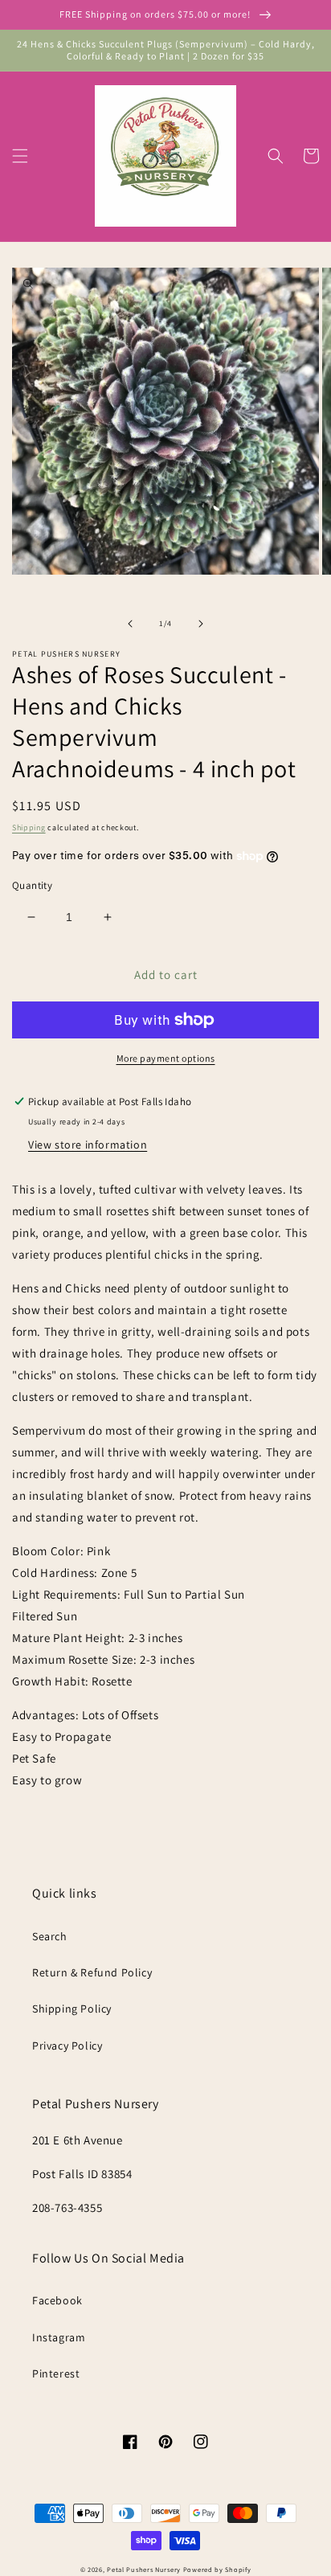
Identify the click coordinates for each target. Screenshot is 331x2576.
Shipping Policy (72, 2009)
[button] (20, 156)
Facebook (57, 2300)
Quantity (32, 885)
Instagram (59, 2337)
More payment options (166, 1058)
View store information (88, 1145)
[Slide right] (201, 624)
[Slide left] (130, 624)
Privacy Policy (67, 2046)
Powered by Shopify (217, 2569)
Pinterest (56, 2373)
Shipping (29, 827)
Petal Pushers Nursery (144, 2569)
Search (50, 1936)
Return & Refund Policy (92, 1972)
